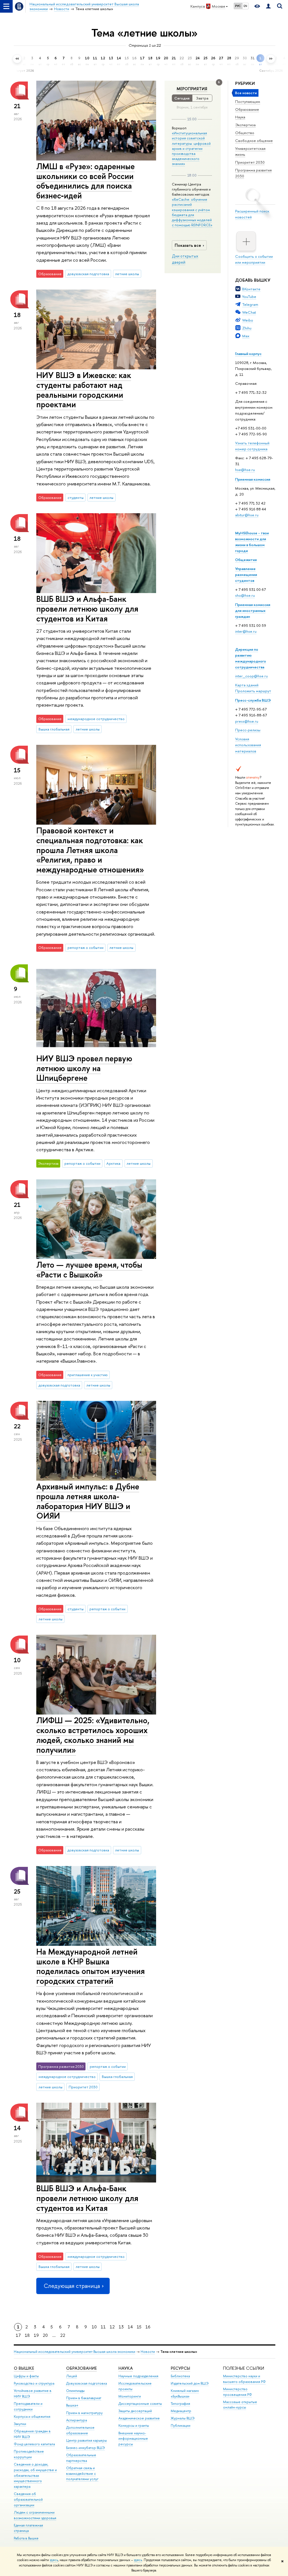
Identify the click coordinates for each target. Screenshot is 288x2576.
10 (94, 2327)
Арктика (113, 1163)
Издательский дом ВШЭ (190, 2383)
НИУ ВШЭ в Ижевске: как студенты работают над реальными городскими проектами (84, 390)
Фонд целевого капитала (34, 2444)
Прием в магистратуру (84, 2413)
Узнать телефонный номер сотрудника (252, 446)
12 (112, 2327)
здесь (54, 2560)
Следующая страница (72, 2286)
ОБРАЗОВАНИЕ (81, 2368)
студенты (76, 497)
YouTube (249, 297)
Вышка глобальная (54, 729)
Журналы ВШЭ (183, 2418)
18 (27, 2335)
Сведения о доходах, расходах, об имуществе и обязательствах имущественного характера (35, 2475)
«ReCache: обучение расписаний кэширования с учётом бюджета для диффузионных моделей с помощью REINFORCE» (192, 212)
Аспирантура (76, 2420)
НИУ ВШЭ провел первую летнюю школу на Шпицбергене (84, 1068)
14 (130, 2327)
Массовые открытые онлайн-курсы (240, 2405)
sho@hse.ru (245, 595)
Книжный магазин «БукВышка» (185, 2393)
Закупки (20, 2424)
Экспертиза (245, 125)
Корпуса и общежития (32, 2416)
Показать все (188, 245)
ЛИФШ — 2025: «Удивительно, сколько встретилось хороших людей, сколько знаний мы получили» (93, 1735)
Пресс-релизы (248, 730)
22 (63, 2335)
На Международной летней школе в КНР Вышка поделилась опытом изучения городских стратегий (91, 1966)
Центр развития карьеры (86, 2440)
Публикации (181, 2425)
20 (45, 2335)
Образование (247, 109)
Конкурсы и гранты (134, 2425)
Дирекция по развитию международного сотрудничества (251, 658)
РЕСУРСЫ (180, 2368)
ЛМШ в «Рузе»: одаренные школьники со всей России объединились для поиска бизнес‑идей (85, 181)
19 (36, 2335)
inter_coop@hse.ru (251, 676)
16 (148, 2327)
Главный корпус (248, 354)
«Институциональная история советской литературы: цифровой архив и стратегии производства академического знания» (191, 148)
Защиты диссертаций (135, 2411)
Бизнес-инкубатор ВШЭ (85, 2448)
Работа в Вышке (26, 2538)
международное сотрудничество (96, 719)
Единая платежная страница (28, 2528)
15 (139, 2327)
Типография (180, 2404)
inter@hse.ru (246, 631)
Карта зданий (247, 685)
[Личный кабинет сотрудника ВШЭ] (268, 6)
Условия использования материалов (248, 745)
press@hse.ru (247, 721)
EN (245, 6)
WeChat (249, 312)
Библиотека (180, 2376)
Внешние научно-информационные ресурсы (133, 2439)
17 (18, 2335)
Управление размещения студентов (246, 575)
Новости (148, 2352)
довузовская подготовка (88, 274)
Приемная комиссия (253, 479)
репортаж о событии (85, 947)
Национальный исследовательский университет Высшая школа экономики (75, 2352)
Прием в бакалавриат (84, 2398)
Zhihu (247, 328)
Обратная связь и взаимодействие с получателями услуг (82, 2474)
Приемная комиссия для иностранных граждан (253, 610)
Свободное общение (254, 141)
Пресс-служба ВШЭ (253, 700)
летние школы (127, 274)
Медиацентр (181, 2411)
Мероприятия (192, 89)
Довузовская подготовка (86, 2383)
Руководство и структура (34, 2383)
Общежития (246, 560)
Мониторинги (130, 2396)
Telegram (250, 304)
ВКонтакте (251, 289)
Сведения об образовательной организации (28, 2499)
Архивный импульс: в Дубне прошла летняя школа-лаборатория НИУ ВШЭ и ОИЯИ (88, 1501)
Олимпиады (75, 2391)
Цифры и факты (26, 2376)
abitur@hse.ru (247, 515)
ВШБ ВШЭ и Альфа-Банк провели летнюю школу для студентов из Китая (87, 609)
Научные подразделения (138, 2376)
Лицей (72, 2376)
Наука (240, 117)
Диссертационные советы (140, 2404)
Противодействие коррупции (29, 2454)
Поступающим (248, 101)
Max (246, 336)
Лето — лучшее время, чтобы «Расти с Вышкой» (89, 1270)
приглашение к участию (88, 1375)
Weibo (248, 320)
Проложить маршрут (253, 691)
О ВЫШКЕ (24, 2368)
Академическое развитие (139, 2418)
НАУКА (126, 2368)
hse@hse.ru (245, 470)
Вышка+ (72, 2405)
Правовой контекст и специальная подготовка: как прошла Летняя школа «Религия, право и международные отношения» (90, 850)
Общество (245, 133)
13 (121, 2327)
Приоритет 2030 (250, 162)
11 (103, 2327)
